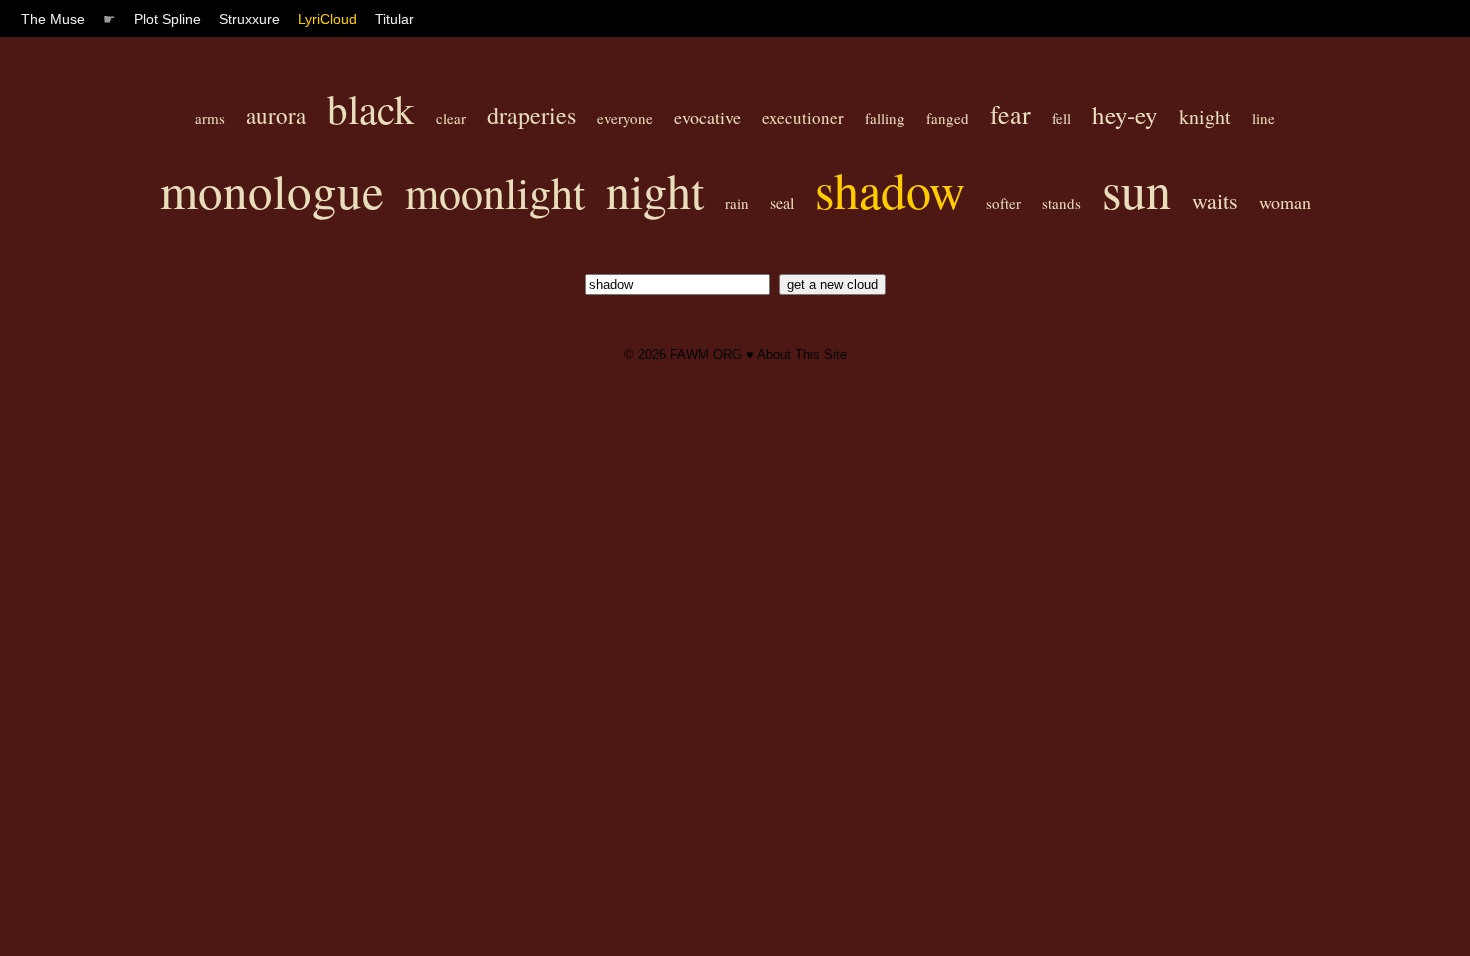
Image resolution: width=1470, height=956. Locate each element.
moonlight (495, 192)
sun (1136, 189)
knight (1205, 116)
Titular (394, 19)
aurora (276, 115)
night (655, 190)
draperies (531, 115)
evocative (707, 117)
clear (451, 118)
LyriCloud (327, 19)
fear (1010, 114)
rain (737, 203)
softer (1003, 203)
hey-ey (1125, 114)
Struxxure (249, 19)
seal (782, 202)
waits (1215, 200)
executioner (803, 117)
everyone (625, 118)
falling (885, 118)
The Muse (53, 19)
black (371, 108)
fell (1061, 118)
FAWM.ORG (706, 354)
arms (210, 118)
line (1263, 118)
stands (1061, 203)
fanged (947, 118)
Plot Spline (167, 19)
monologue (272, 190)
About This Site (802, 354)
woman (1285, 202)
